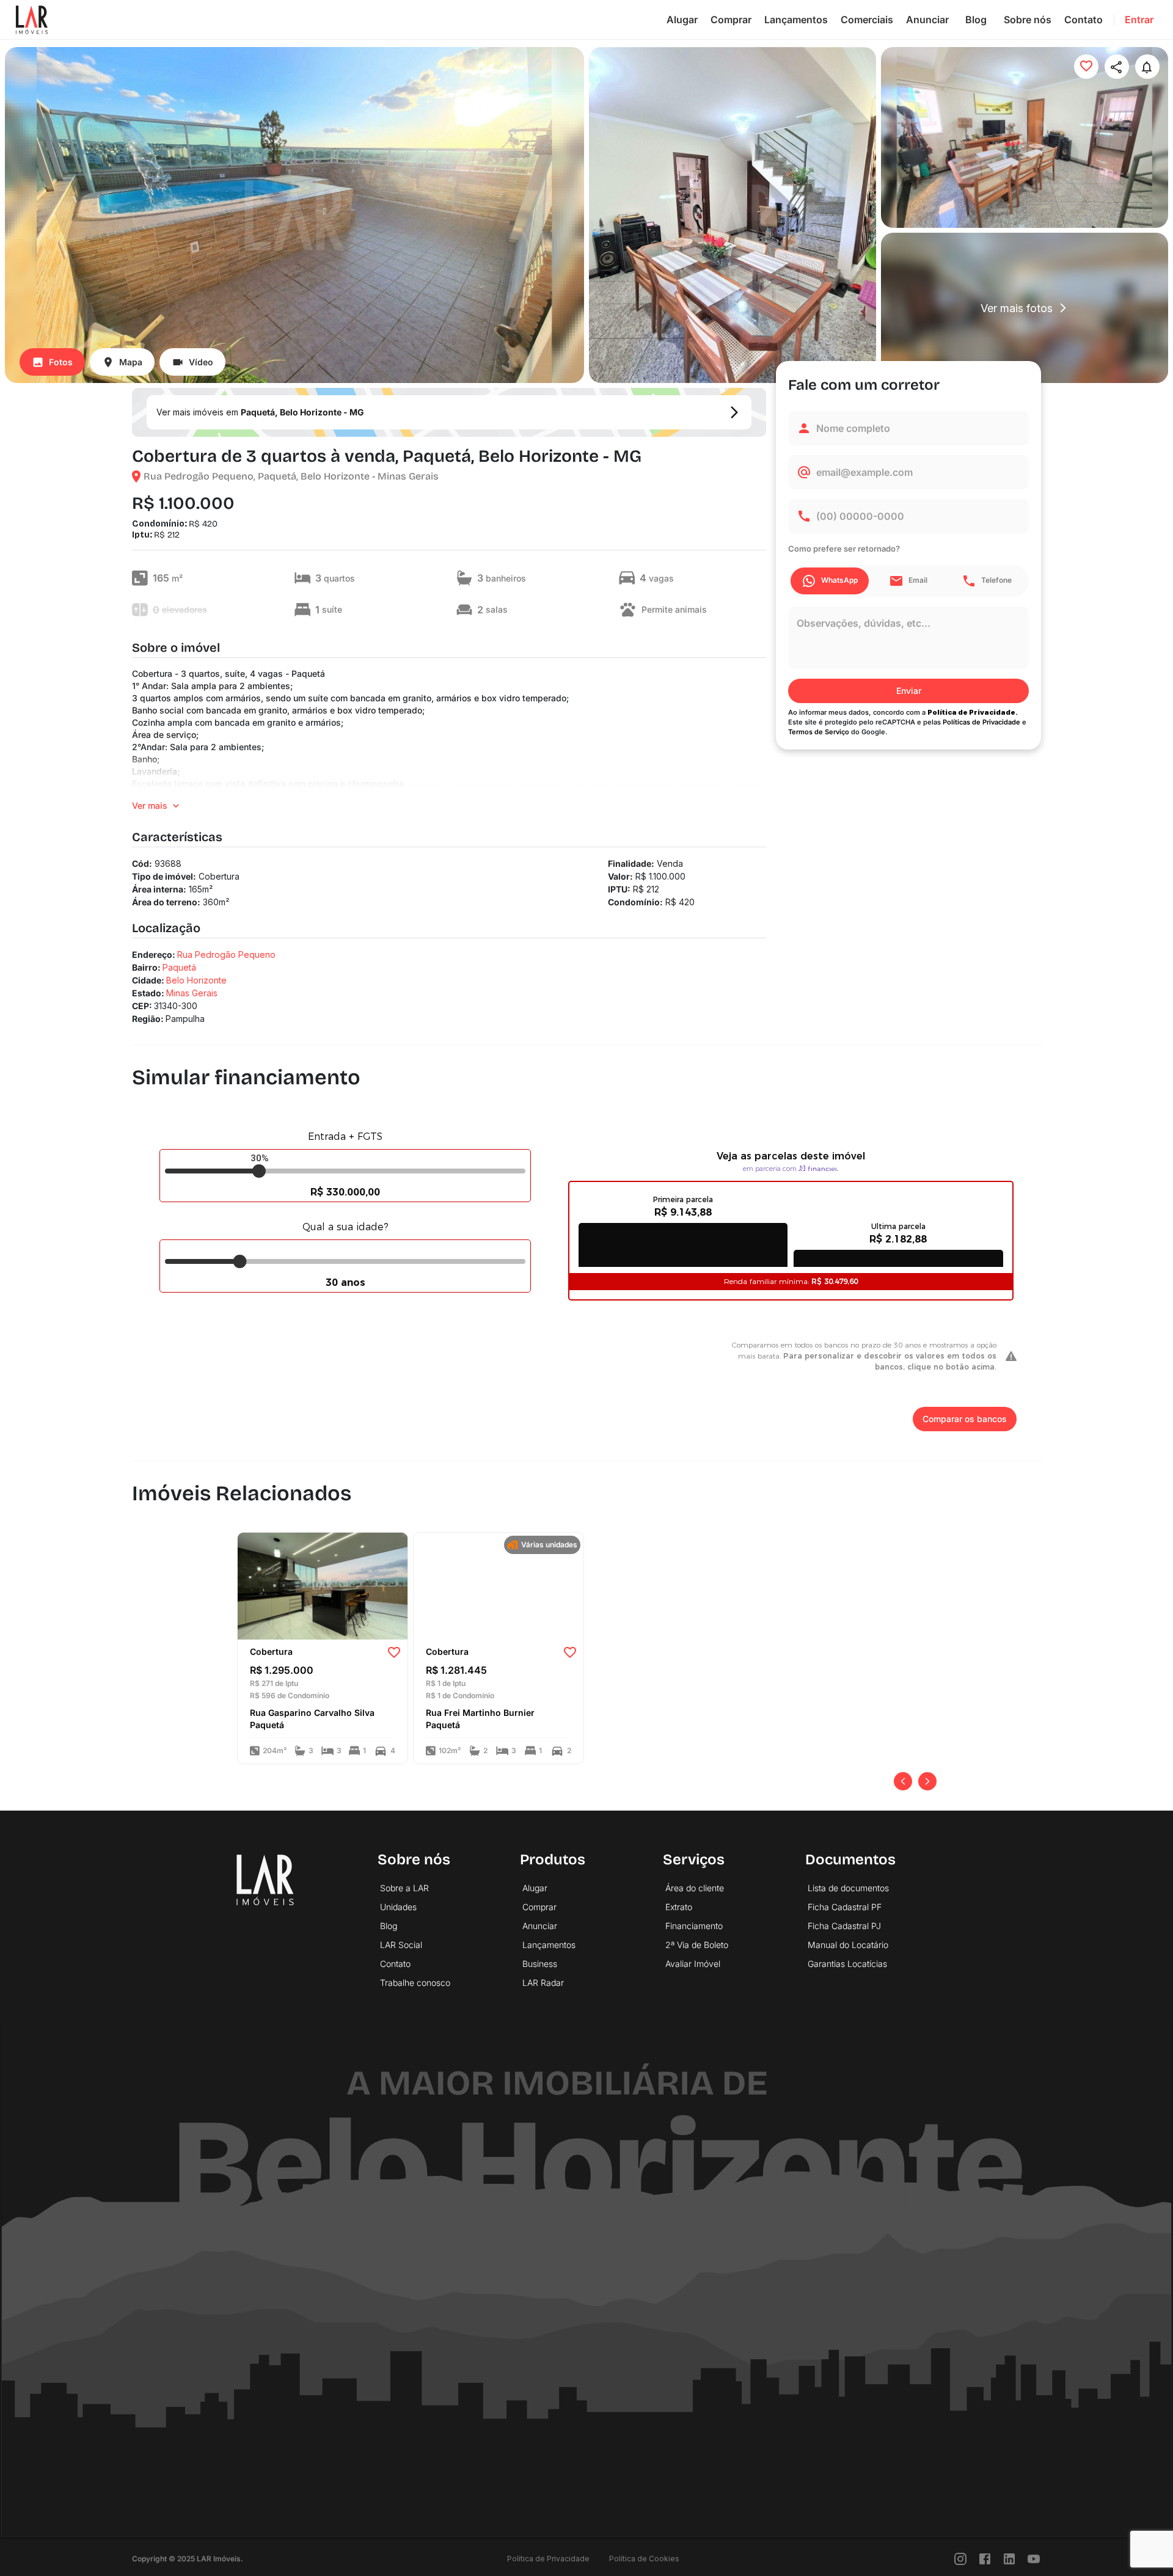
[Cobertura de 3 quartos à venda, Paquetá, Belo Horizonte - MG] (323, 1585)
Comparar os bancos (965, 1419)
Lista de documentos (848, 1888)
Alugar (682, 20)
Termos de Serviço (819, 732)
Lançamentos (796, 20)
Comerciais (867, 20)
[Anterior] (903, 1781)
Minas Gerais (192, 993)
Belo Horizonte (196, 980)
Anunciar (927, 20)
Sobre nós (1028, 20)
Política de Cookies (644, 2559)
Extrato (679, 1907)
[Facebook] (985, 2559)
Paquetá (179, 967)
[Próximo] (927, 1781)
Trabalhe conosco (415, 1983)
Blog (976, 20)
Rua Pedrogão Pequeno (226, 954)
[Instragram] (960, 2559)
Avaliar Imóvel (693, 1964)
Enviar (909, 691)
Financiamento (694, 1926)
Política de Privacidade (548, 2559)
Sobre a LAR (404, 1888)
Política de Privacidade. (973, 712)
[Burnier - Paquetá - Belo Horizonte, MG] (499, 1585)
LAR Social (401, 1945)
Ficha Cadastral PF (845, 1907)
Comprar (731, 20)
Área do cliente (695, 1888)
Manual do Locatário (848, 1945)
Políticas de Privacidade (981, 722)
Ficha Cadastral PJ (844, 1926)
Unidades (398, 1907)
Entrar (1139, 20)
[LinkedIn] (1009, 2559)
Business (540, 1964)
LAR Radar (543, 1983)
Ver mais (150, 805)
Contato (1083, 20)
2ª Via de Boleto (697, 1945)
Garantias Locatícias (847, 1964)
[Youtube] (1034, 2559)
